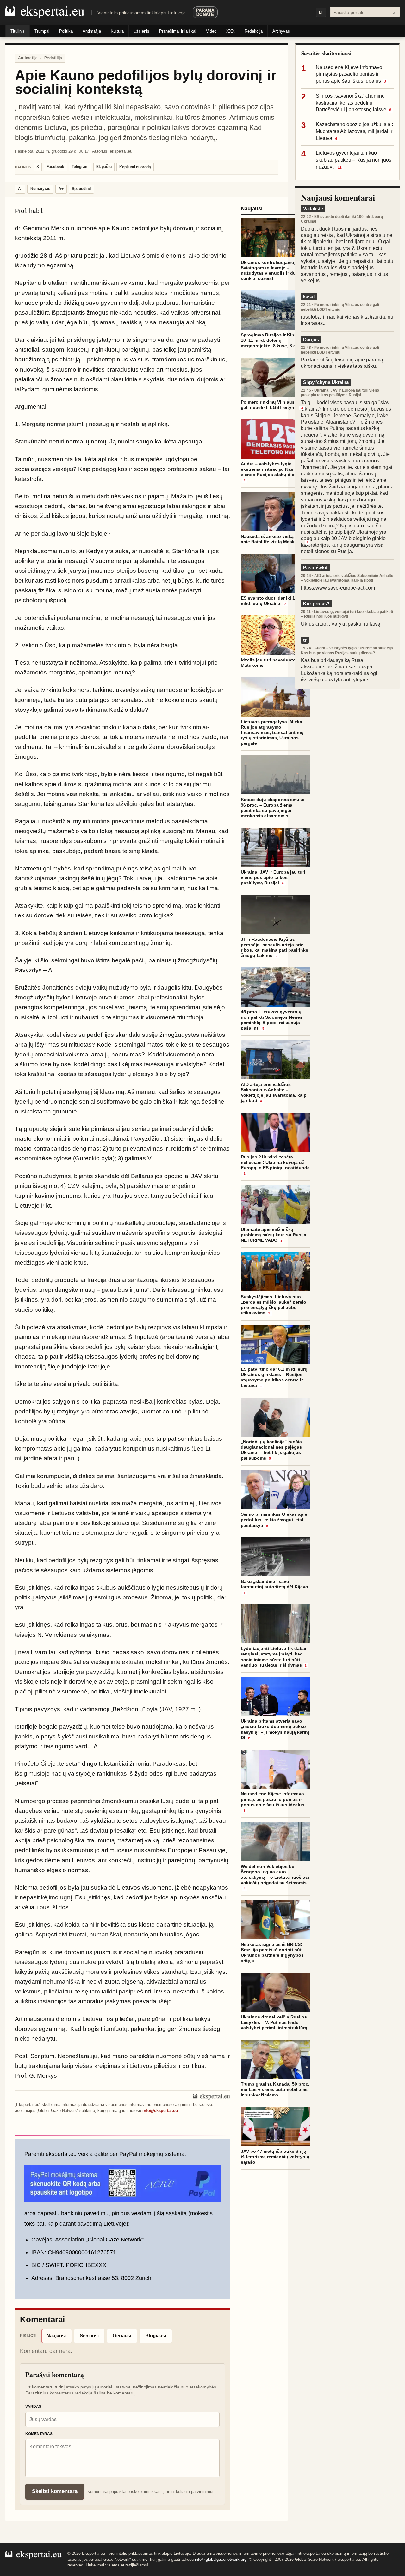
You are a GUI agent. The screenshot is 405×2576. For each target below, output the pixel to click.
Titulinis (18, 31)
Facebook (55, 167)
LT (321, 12)
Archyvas (281, 31)
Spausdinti (81, 189)
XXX (231, 31)
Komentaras (39, 2434)
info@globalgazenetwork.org (221, 2559)
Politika (66, 31)
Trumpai (42, 31)
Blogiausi (156, 2335)
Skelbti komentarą (55, 2491)
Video (211, 31)
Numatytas (40, 189)
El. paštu (104, 167)
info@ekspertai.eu (160, 2111)
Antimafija (92, 31)
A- (20, 189)
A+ (61, 189)
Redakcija (254, 31)
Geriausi (122, 2335)
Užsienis (141, 31)
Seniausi (89, 2335)
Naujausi (56, 2335)
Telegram (80, 167)
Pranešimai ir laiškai (178, 31)
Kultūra (117, 31)
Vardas (33, 2407)
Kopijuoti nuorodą (135, 167)
